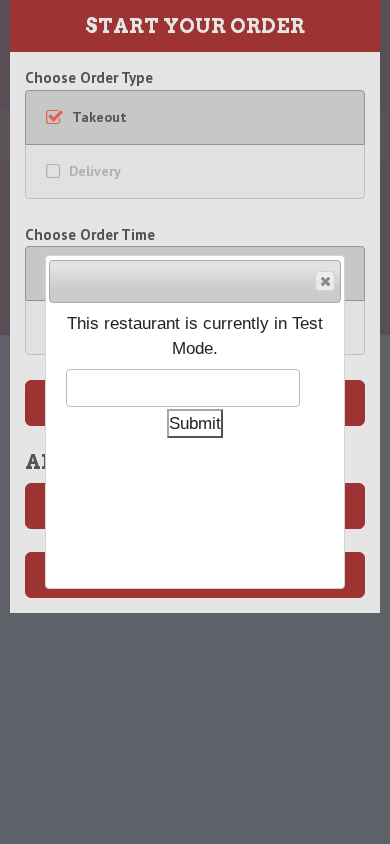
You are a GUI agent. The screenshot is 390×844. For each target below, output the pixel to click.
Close (325, 281)
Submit (195, 423)
